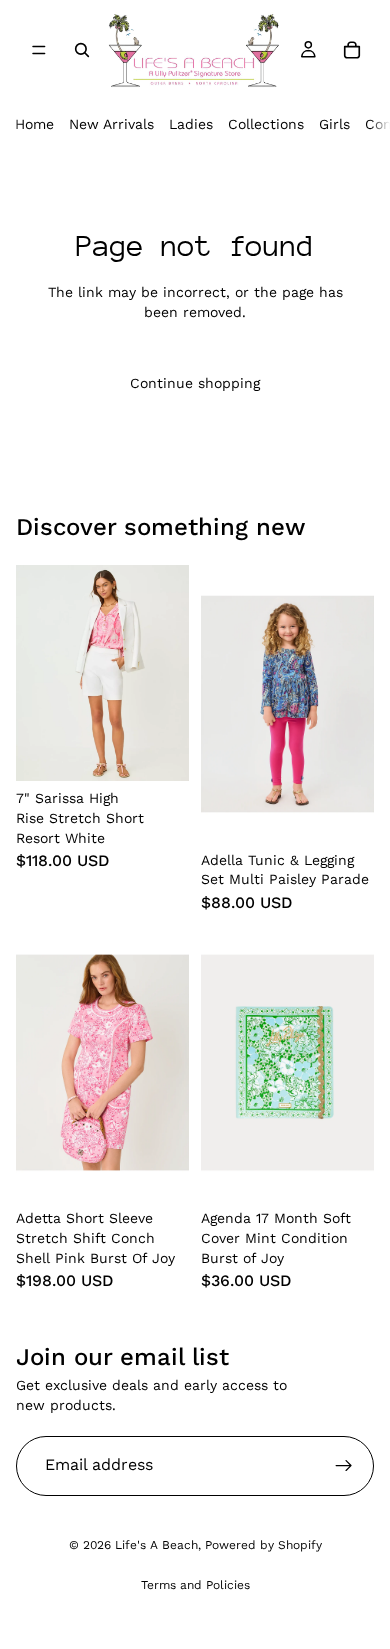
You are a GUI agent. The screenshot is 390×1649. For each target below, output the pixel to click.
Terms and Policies (195, 1585)
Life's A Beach (156, 1545)
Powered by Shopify (263, 1545)
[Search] (82, 50)
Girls (334, 124)
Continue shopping (195, 383)
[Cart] (352, 50)
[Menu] (39, 50)
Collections (266, 124)
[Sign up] (344, 1466)
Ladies (191, 124)
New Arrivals (111, 124)
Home (34, 124)
